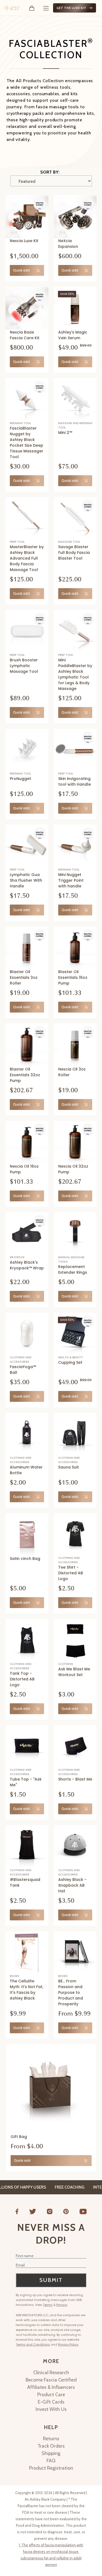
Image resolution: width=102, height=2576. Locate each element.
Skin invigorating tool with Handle (75, 781)
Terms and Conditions (33, 2344)
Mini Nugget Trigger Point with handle (71, 880)
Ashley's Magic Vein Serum (73, 335)
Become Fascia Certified (51, 2380)
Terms (48, 2305)
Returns (51, 2439)
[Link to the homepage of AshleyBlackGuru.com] (12, 8)
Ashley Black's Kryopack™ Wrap (27, 1265)
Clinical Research (51, 2373)
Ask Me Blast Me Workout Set (74, 1672)
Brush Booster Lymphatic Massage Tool (24, 666)
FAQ (51, 2461)
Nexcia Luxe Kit (24, 241)
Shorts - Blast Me (75, 1779)
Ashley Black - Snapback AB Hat (72, 1885)
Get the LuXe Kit (72, 8)
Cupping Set (70, 1362)
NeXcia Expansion (68, 244)
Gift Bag (19, 2137)
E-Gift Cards (51, 2402)
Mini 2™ (65, 433)
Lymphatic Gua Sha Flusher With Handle (26, 880)
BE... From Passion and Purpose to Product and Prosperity (71, 1992)
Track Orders (51, 2446)
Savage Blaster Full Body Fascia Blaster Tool (74, 553)
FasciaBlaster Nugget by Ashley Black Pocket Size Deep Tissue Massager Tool (27, 442)
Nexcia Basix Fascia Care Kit (25, 335)
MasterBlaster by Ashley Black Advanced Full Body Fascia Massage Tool (27, 558)
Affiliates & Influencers (51, 2387)
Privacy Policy (68, 2344)
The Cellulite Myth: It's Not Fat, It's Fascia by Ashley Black (27, 1990)
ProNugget (20, 779)
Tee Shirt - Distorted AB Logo (71, 1573)
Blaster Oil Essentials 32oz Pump (25, 1075)
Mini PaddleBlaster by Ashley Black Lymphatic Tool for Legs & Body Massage (75, 674)
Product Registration (51, 2468)
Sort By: (50, 172)
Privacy (62, 2305)
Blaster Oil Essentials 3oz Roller (24, 977)
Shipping (51, 2453)
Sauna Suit (69, 1467)
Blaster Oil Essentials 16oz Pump (73, 977)
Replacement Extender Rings (73, 1270)
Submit (51, 2280)
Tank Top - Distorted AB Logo (22, 1679)
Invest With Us (51, 2409)
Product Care (51, 2395)
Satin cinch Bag (25, 1559)
